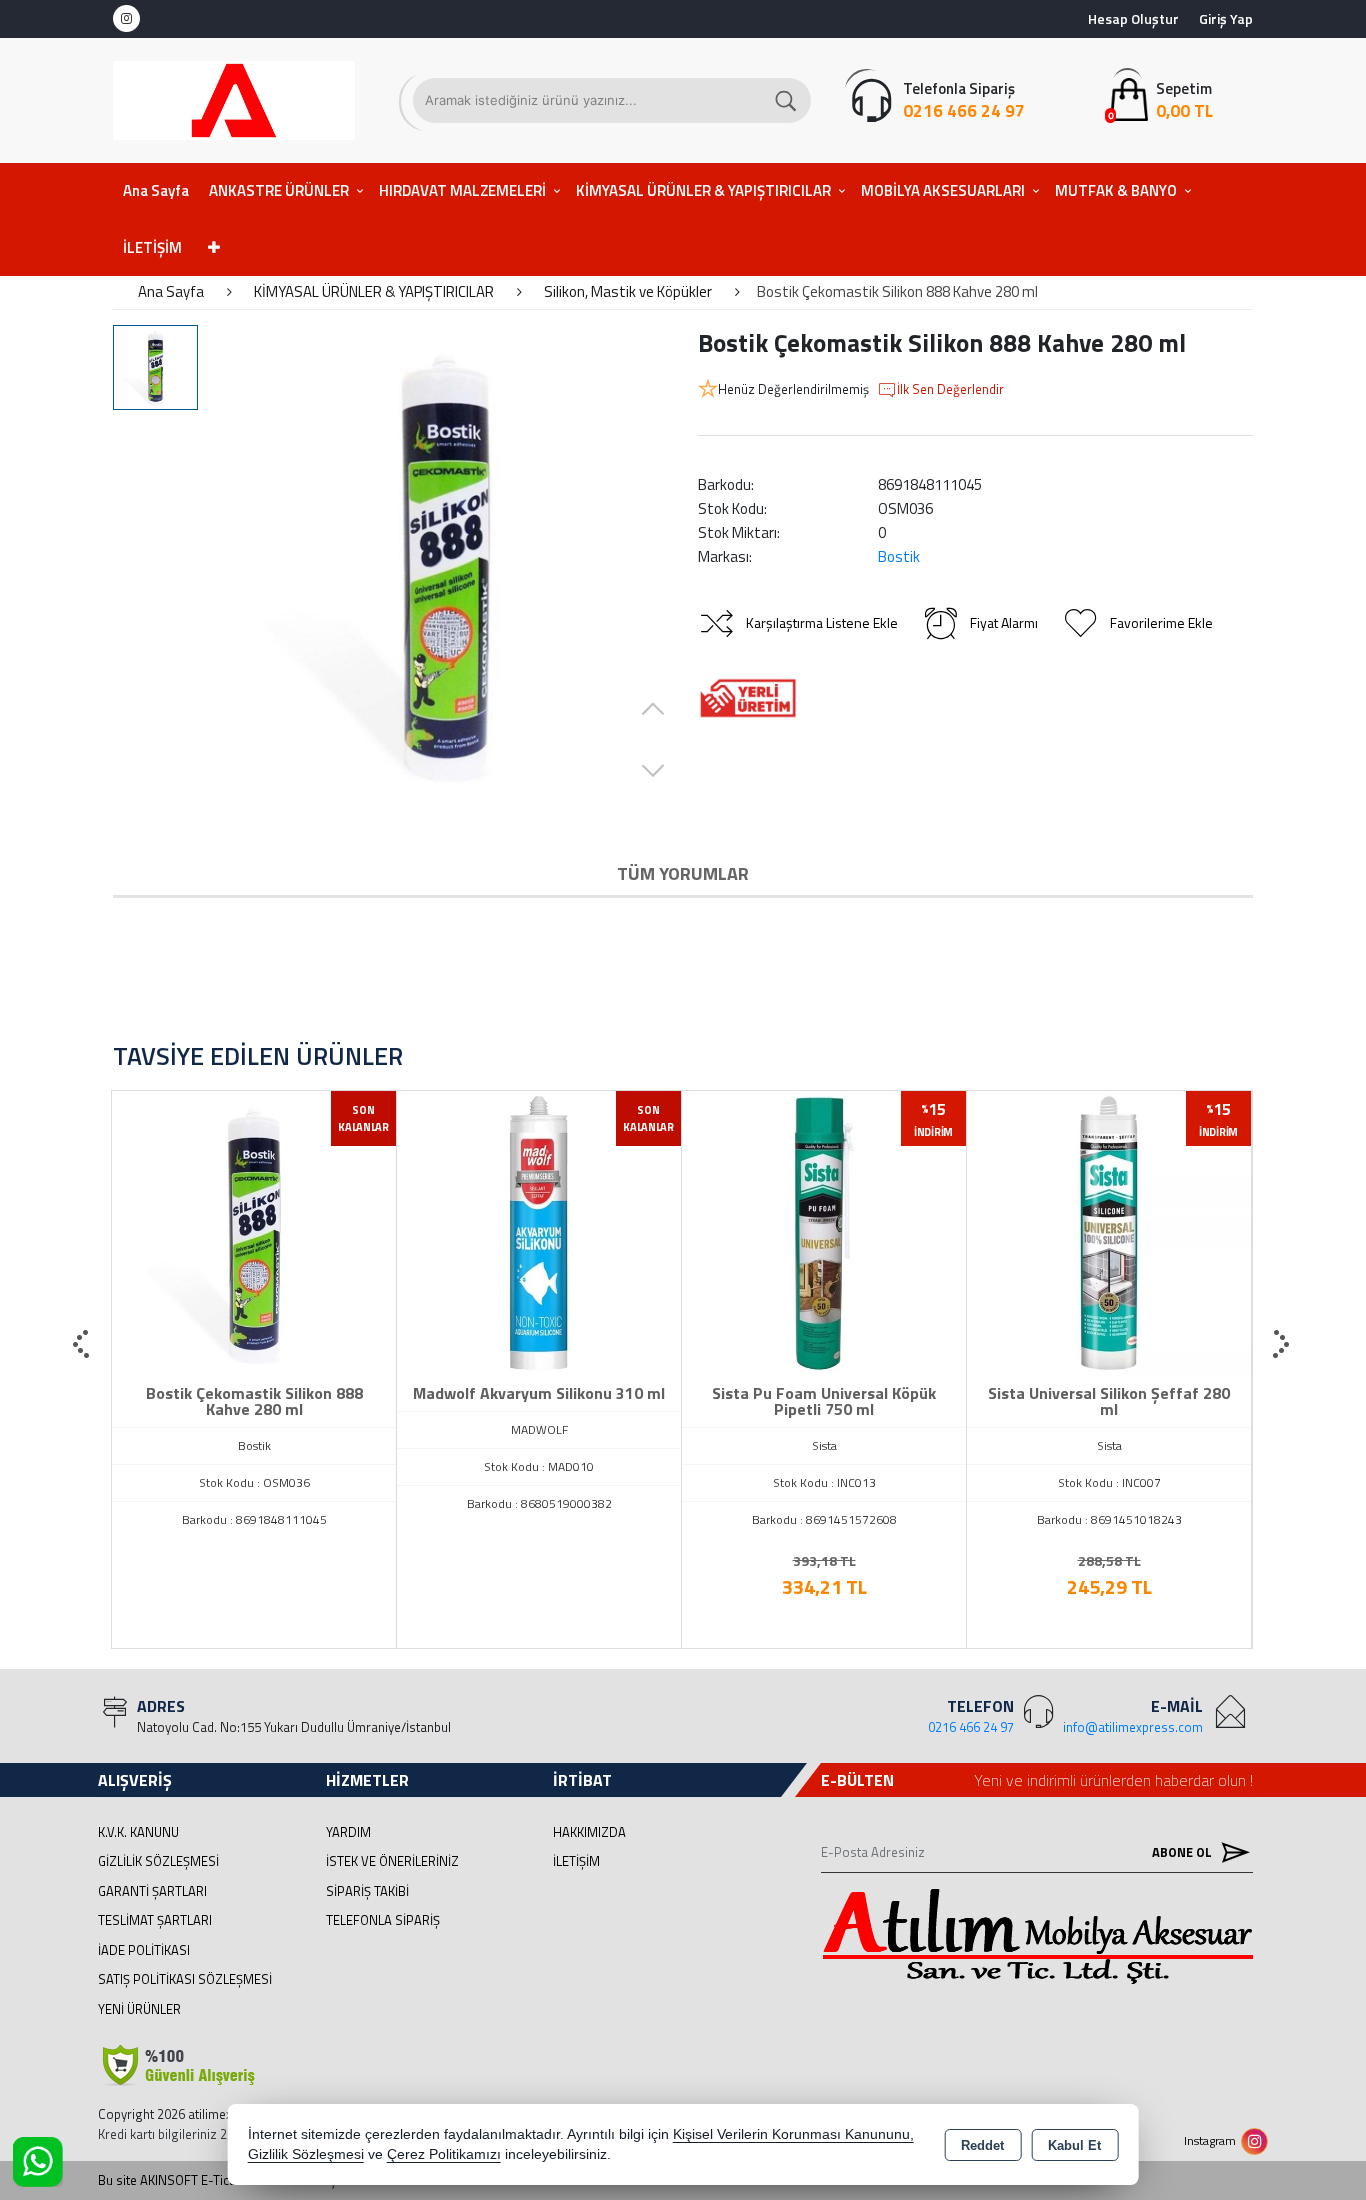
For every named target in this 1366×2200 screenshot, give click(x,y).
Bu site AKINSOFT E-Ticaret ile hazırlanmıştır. (224, 2180)
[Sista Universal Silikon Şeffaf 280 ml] (1109, 1231)
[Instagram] (126, 18)
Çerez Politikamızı (444, 2154)
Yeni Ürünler (139, 2009)
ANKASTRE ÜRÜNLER (279, 190)
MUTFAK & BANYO (1116, 190)
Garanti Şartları (152, 1891)
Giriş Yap (1226, 18)
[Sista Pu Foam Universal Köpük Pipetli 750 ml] (824, 1231)
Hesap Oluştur (1133, 18)
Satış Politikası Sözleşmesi (185, 1979)
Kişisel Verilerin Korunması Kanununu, (793, 2134)
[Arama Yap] (787, 100)
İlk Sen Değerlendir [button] (950, 389)
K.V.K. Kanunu (138, 1832)
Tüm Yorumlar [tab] (683, 873)
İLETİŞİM (152, 247)
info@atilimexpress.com (1133, 1727)
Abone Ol (1183, 1852)
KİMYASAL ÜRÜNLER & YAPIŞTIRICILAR (703, 190)
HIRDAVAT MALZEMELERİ (462, 190)
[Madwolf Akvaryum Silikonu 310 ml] (539, 1231)
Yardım (348, 1832)
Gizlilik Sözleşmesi (158, 1861)
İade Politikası (144, 1950)
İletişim (576, 1861)
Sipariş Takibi (367, 1891)
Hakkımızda (589, 1832)
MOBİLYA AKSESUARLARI (943, 190)
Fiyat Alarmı (1004, 622)
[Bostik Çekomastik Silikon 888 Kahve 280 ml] (445, 562)
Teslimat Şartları (155, 1920)
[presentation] (83, 1345)
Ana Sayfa (156, 190)
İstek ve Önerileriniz (392, 1861)
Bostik (899, 556)
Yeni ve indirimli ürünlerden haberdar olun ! (1113, 1780)
